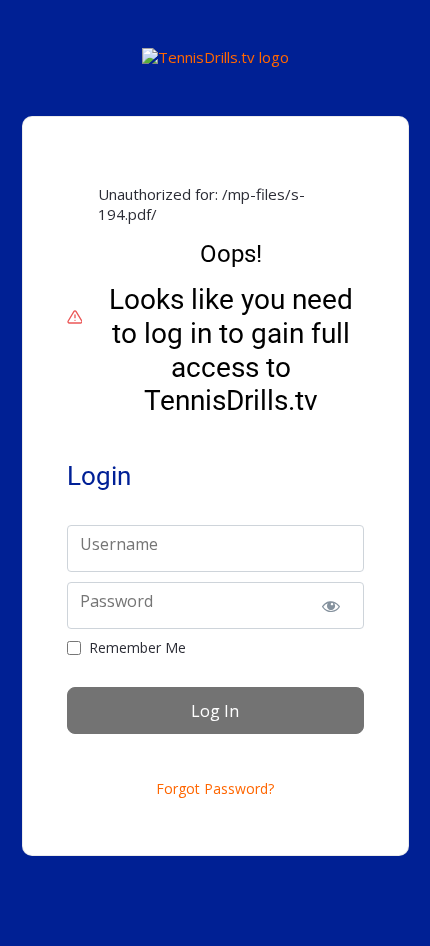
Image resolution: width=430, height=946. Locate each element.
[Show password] (331, 605)
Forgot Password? (215, 789)
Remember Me (137, 648)
